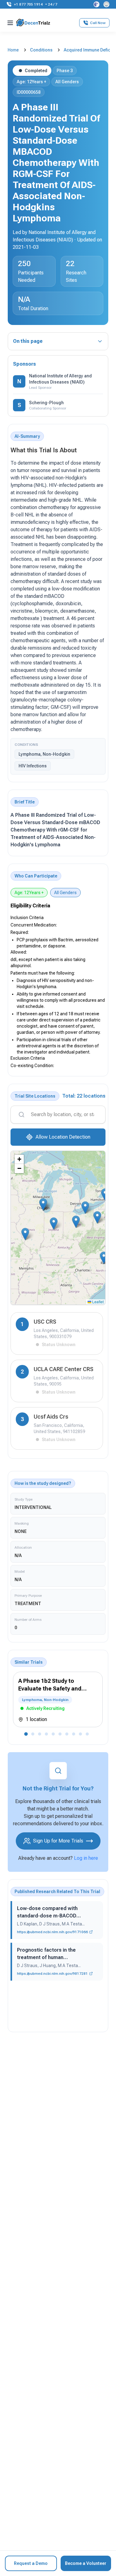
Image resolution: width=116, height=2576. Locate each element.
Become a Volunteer (86, 2563)
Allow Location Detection (63, 1137)
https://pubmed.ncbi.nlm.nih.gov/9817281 (52, 1974)
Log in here (86, 1858)
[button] (43, 1204)
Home (13, 50)
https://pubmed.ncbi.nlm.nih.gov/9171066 (52, 1932)
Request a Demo (31, 2563)
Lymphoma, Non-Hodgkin (44, 754)
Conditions (41, 50)
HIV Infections (33, 766)
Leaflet (97, 1302)
